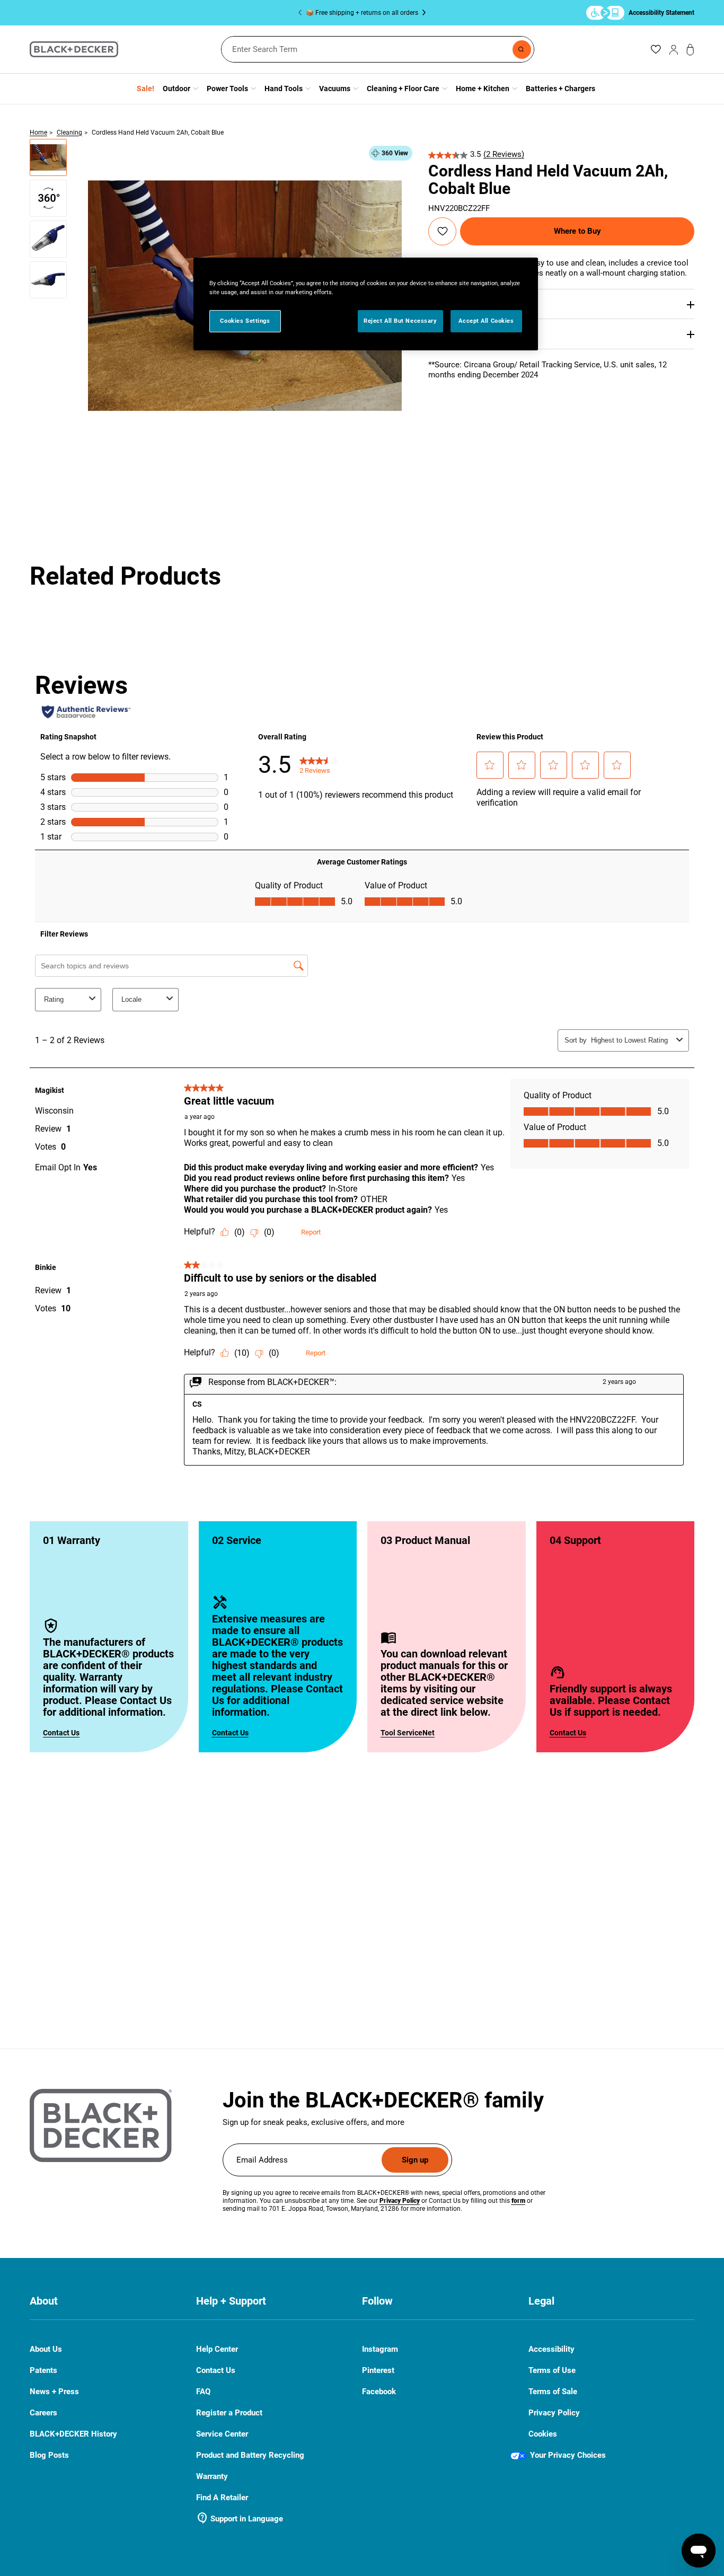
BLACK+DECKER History (73, 2434)
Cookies (543, 2434)
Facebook (379, 2392)
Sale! (145, 89)
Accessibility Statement (661, 12)
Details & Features (459, 304)
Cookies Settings (245, 321)
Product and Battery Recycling (250, 2455)
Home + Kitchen (483, 89)
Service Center (222, 2434)
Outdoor (176, 89)
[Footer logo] (101, 2125)
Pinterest (378, 2371)
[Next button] (422, 13)
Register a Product (229, 2413)
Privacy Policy (554, 2413)
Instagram (380, 2349)
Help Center (217, 2349)
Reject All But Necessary (400, 321)
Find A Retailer (222, 2498)
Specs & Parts (452, 333)
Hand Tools (284, 89)
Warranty (212, 2476)
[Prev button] (302, 13)
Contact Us (61, 1733)
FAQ (203, 2392)
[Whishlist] (656, 49)
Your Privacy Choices (568, 2455)
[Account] (674, 49)
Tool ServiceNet (408, 1733)
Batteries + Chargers (560, 89)
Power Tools (227, 89)
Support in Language (240, 2519)
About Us (46, 2349)
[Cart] (690, 50)
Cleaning (69, 133)
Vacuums (335, 89)
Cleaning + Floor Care (403, 89)
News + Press (54, 2392)
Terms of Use (552, 2370)
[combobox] (378, 49)
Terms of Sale (553, 2392)
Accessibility (551, 2349)
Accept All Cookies (486, 321)
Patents (43, 2370)
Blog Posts (49, 2455)
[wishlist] (443, 231)
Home (38, 133)
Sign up (415, 2160)
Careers (43, 2413)
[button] (48, 157)
